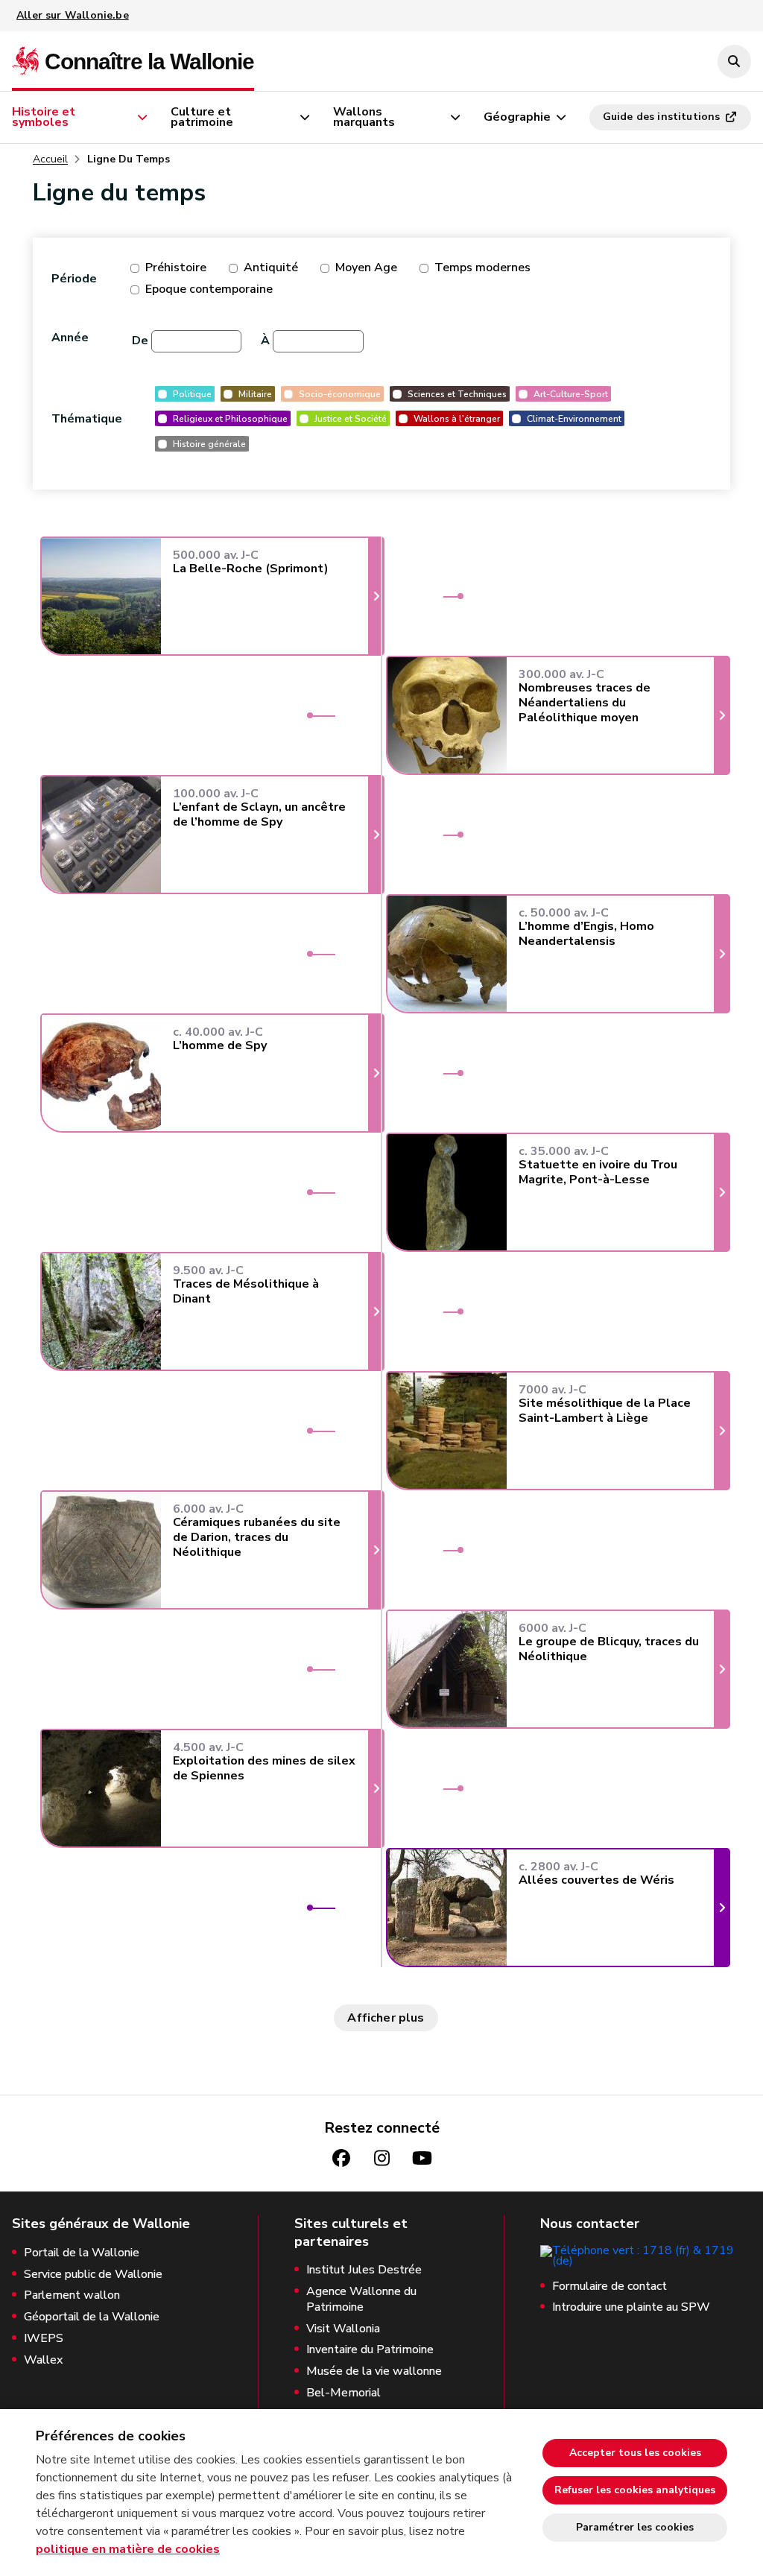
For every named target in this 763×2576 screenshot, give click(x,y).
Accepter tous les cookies (635, 2453)
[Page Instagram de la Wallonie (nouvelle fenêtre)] (381, 2158)
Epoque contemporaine (209, 289)
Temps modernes (482, 268)
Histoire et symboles (44, 117)
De (140, 341)
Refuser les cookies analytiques (635, 2490)
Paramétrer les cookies (635, 2527)
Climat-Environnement (574, 418)
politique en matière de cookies (128, 2549)
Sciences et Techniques (457, 394)
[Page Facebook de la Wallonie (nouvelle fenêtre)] (341, 2158)
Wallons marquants (364, 117)
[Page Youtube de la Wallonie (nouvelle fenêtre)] (422, 2158)
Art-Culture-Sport (571, 394)
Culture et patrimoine (202, 117)
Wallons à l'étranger (457, 418)
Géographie (517, 117)
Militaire (255, 394)
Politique (192, 394)
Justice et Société (351, 418)
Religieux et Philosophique (230, 418)
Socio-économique (340, 394)
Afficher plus (386, 2018)
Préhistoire (176, 268)
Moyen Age (366, 268)
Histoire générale (209, 444)
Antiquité (271, 268)
